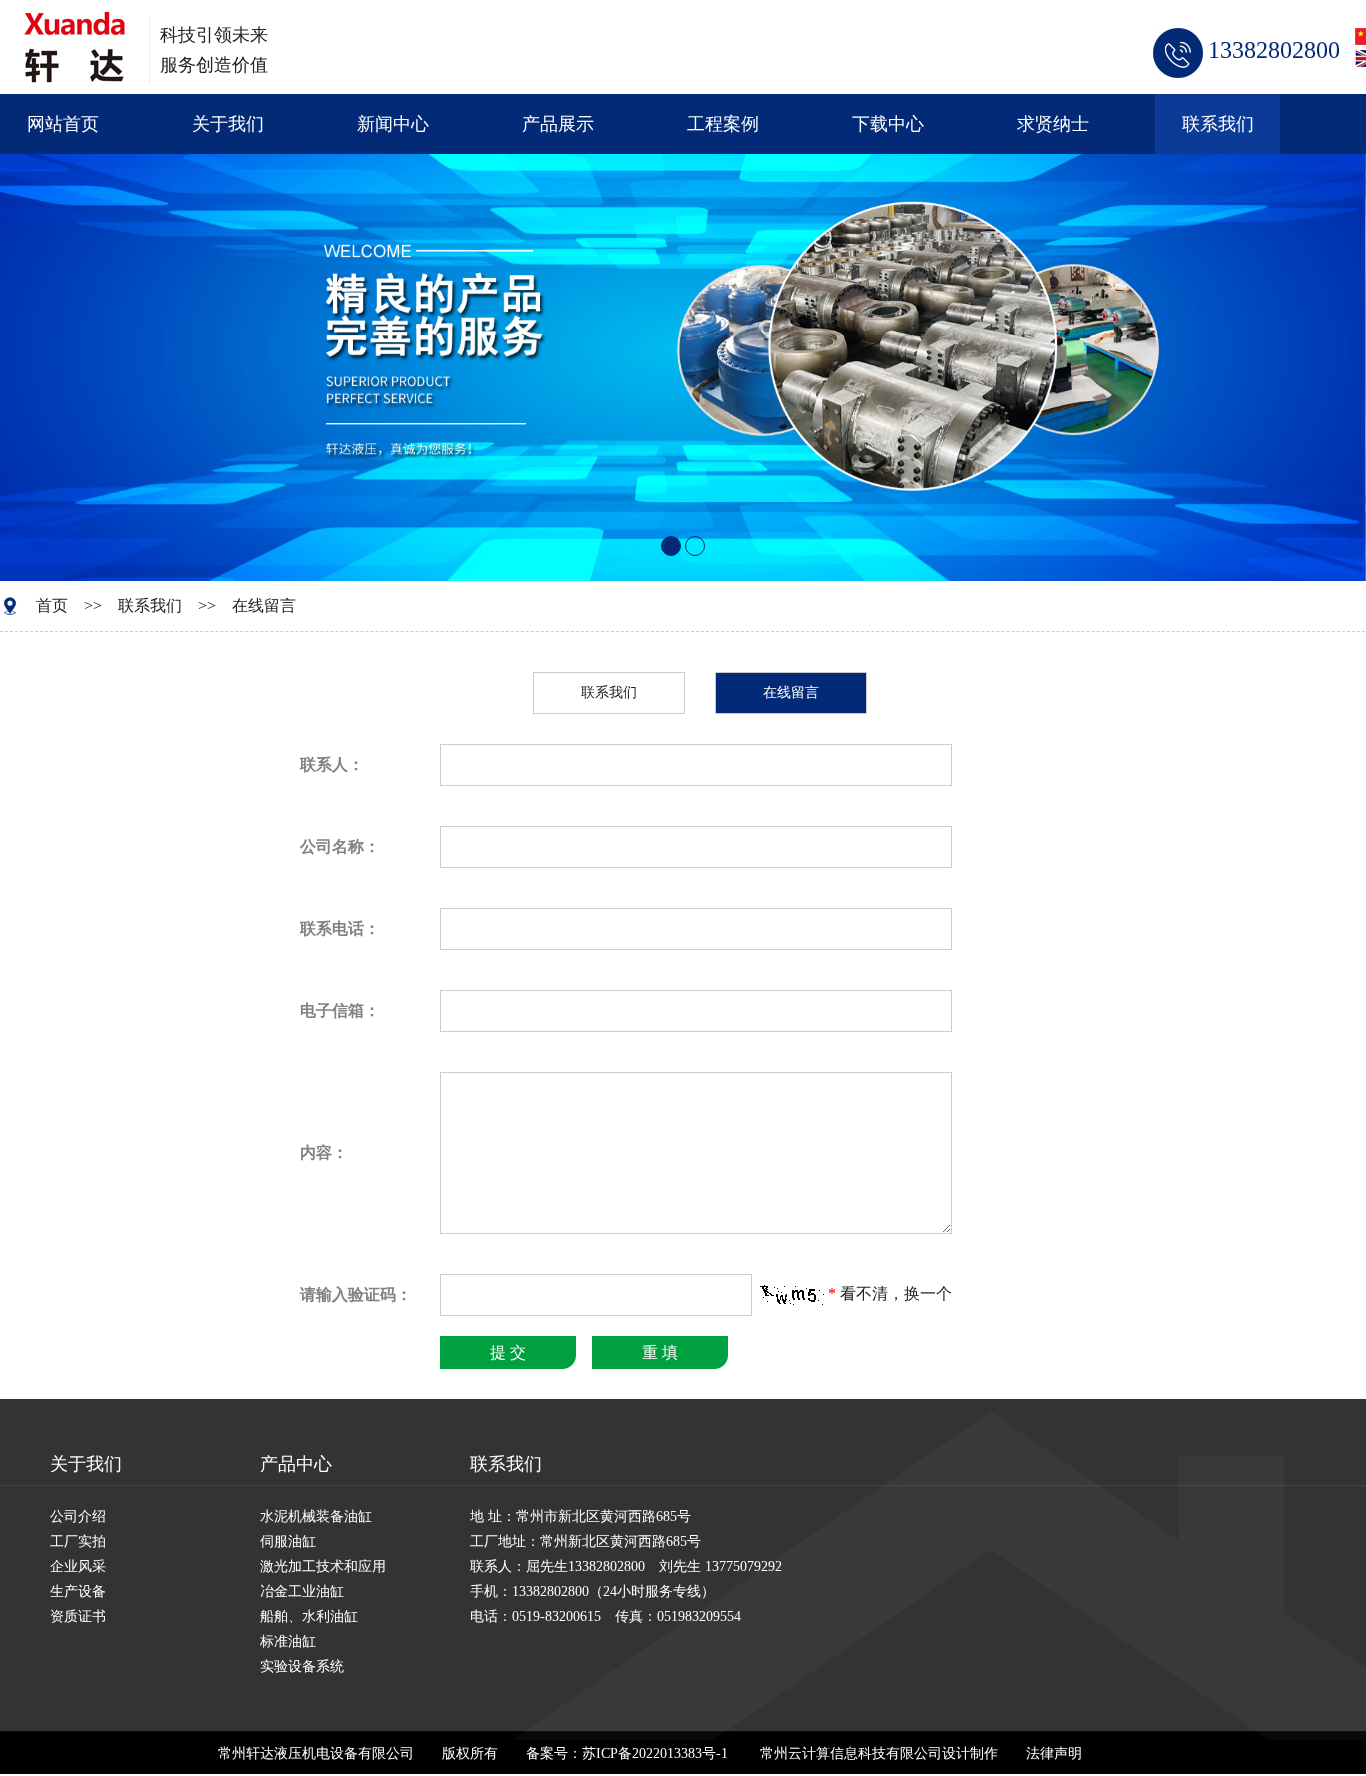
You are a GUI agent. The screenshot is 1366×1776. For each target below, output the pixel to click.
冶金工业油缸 (302, 1591)
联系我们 (1218, 124)
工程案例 (723, 124)
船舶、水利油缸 (309, 1616)
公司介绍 (78, 1516)
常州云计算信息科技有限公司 (851, 1753)
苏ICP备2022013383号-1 (655, 1753)
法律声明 (1054, 1753)
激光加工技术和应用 (323, 1566)
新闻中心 (393, 124)
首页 (52, 605)
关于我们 (228, 124)
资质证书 (78, 1616)
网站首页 (63, 124)
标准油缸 (288, 1641)
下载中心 (888, 124)
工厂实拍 (78, 1541)
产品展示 (558, 124)
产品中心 (296, 1464)
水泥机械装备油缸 (316, 1516)
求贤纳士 (1053, 124)
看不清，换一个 (896, 1293)
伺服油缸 (288, 1541)
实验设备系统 (302, 1666)
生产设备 (78, 1591)
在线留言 (264, 605)
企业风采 (78, 1566)
